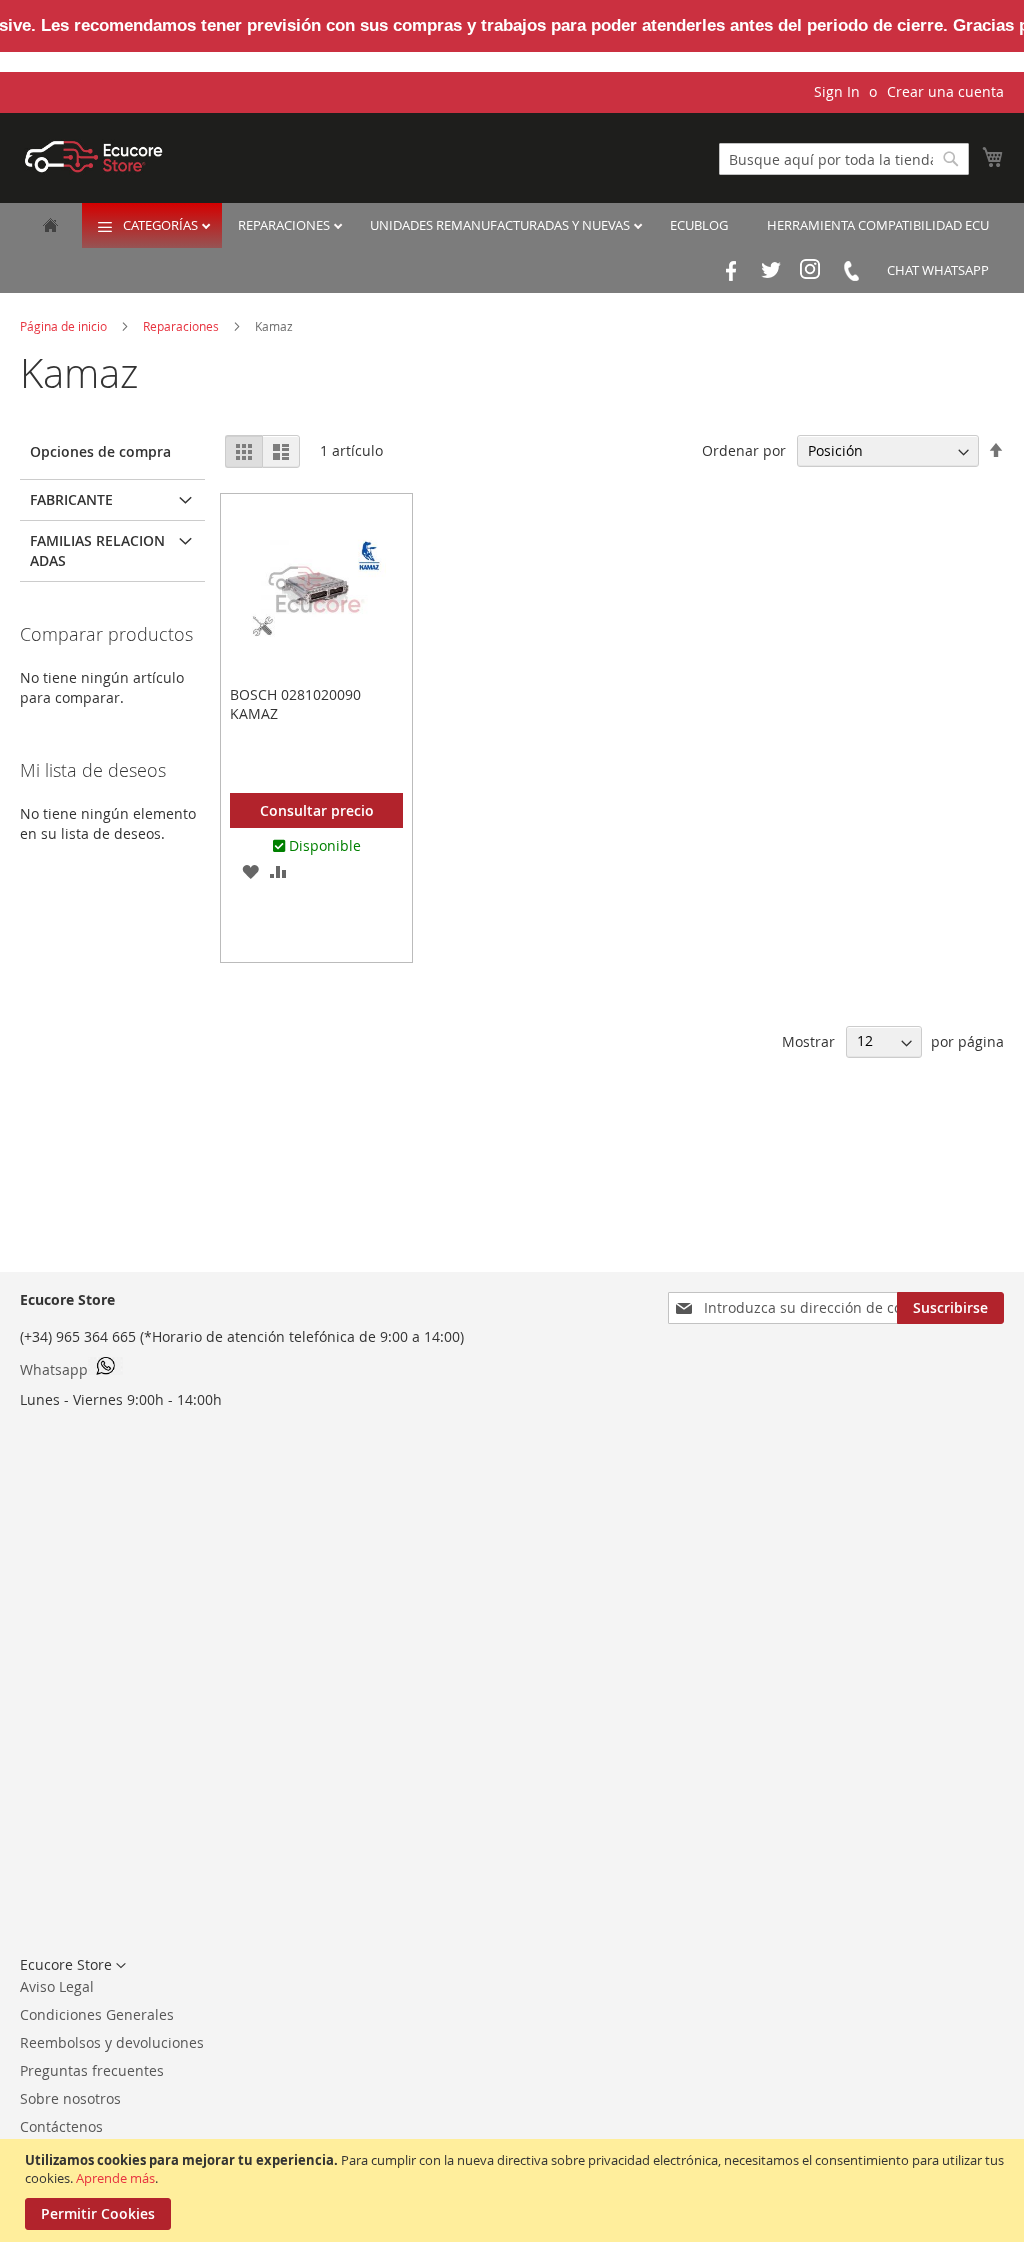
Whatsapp (54, 1369)
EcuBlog (699, 225)
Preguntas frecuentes (92, 2070)
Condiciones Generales (97, 2014)
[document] (514, 2190)
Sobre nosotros (70, 2098)
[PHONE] (851, 271)
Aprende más (115, 2178)
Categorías (162, 225)
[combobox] (844, 159)
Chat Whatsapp (938, 270)
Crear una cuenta (945, 91)
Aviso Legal (57, 1986)
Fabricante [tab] (71, 499)
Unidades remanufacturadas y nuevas (501, 225)
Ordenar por (744, 450)
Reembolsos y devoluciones (112, 2042)
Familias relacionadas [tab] (97, 550)
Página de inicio (65, 326)
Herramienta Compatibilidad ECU (878, 225)
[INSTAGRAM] (811, 271)
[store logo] (94, 156)
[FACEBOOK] (731, 271)
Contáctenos (61, 2126)
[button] (250, 871)
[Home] (50, 227)
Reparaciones (285, 225)
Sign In (837, 91)
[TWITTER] (771, 271)
